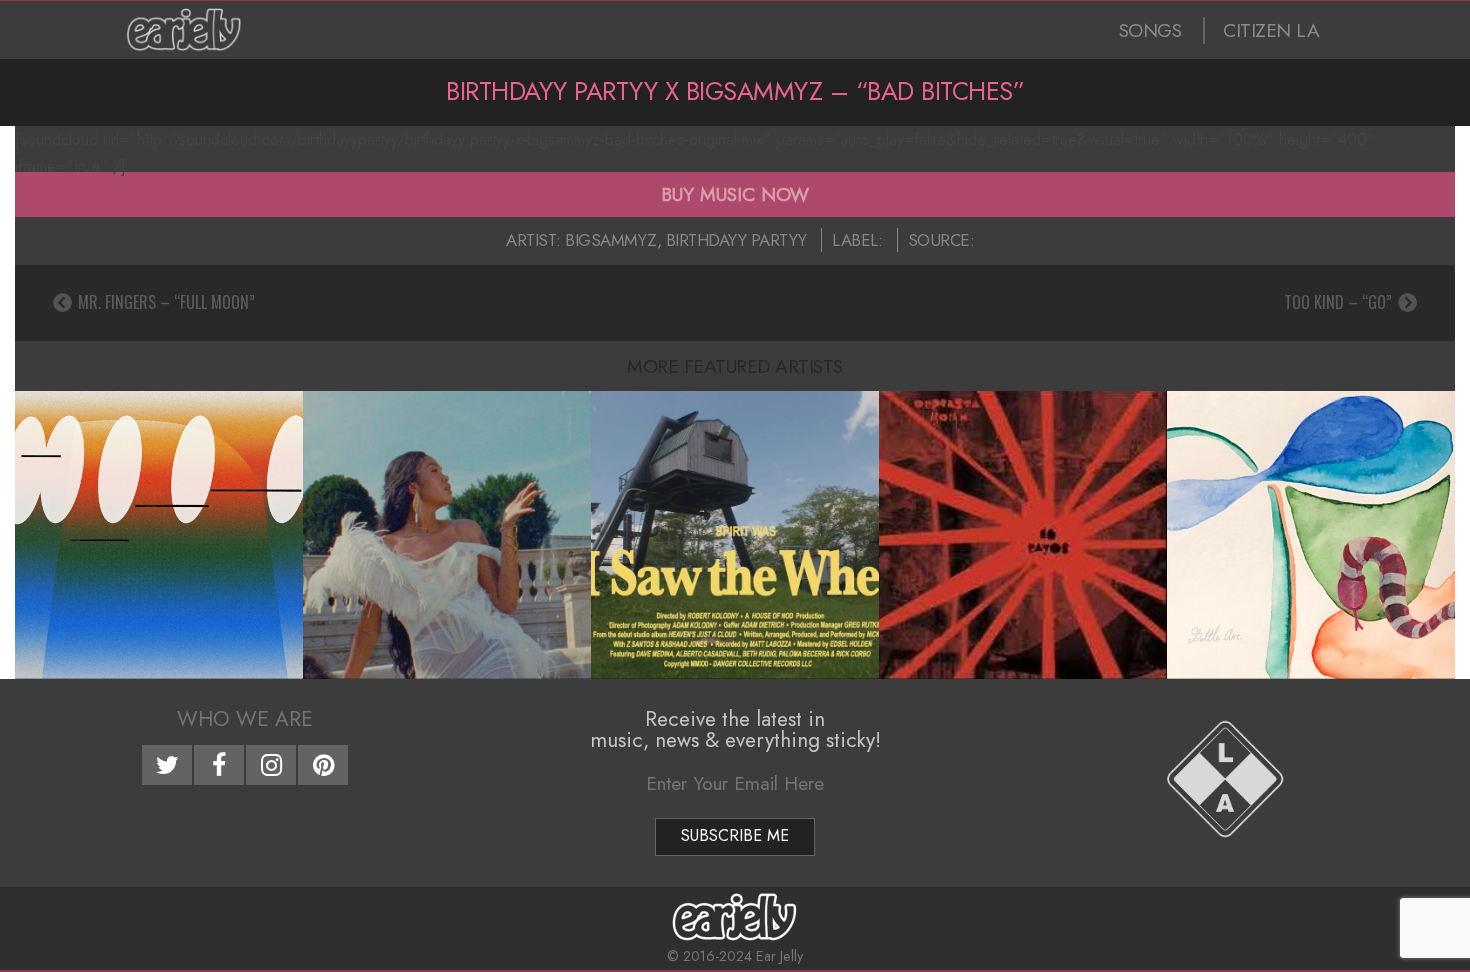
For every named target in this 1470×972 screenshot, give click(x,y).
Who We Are (245, 719)
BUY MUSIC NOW (734, 194)
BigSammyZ (611, 240)
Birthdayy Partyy (736, 240)
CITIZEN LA (1271, 30)
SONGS (1150, 30)
